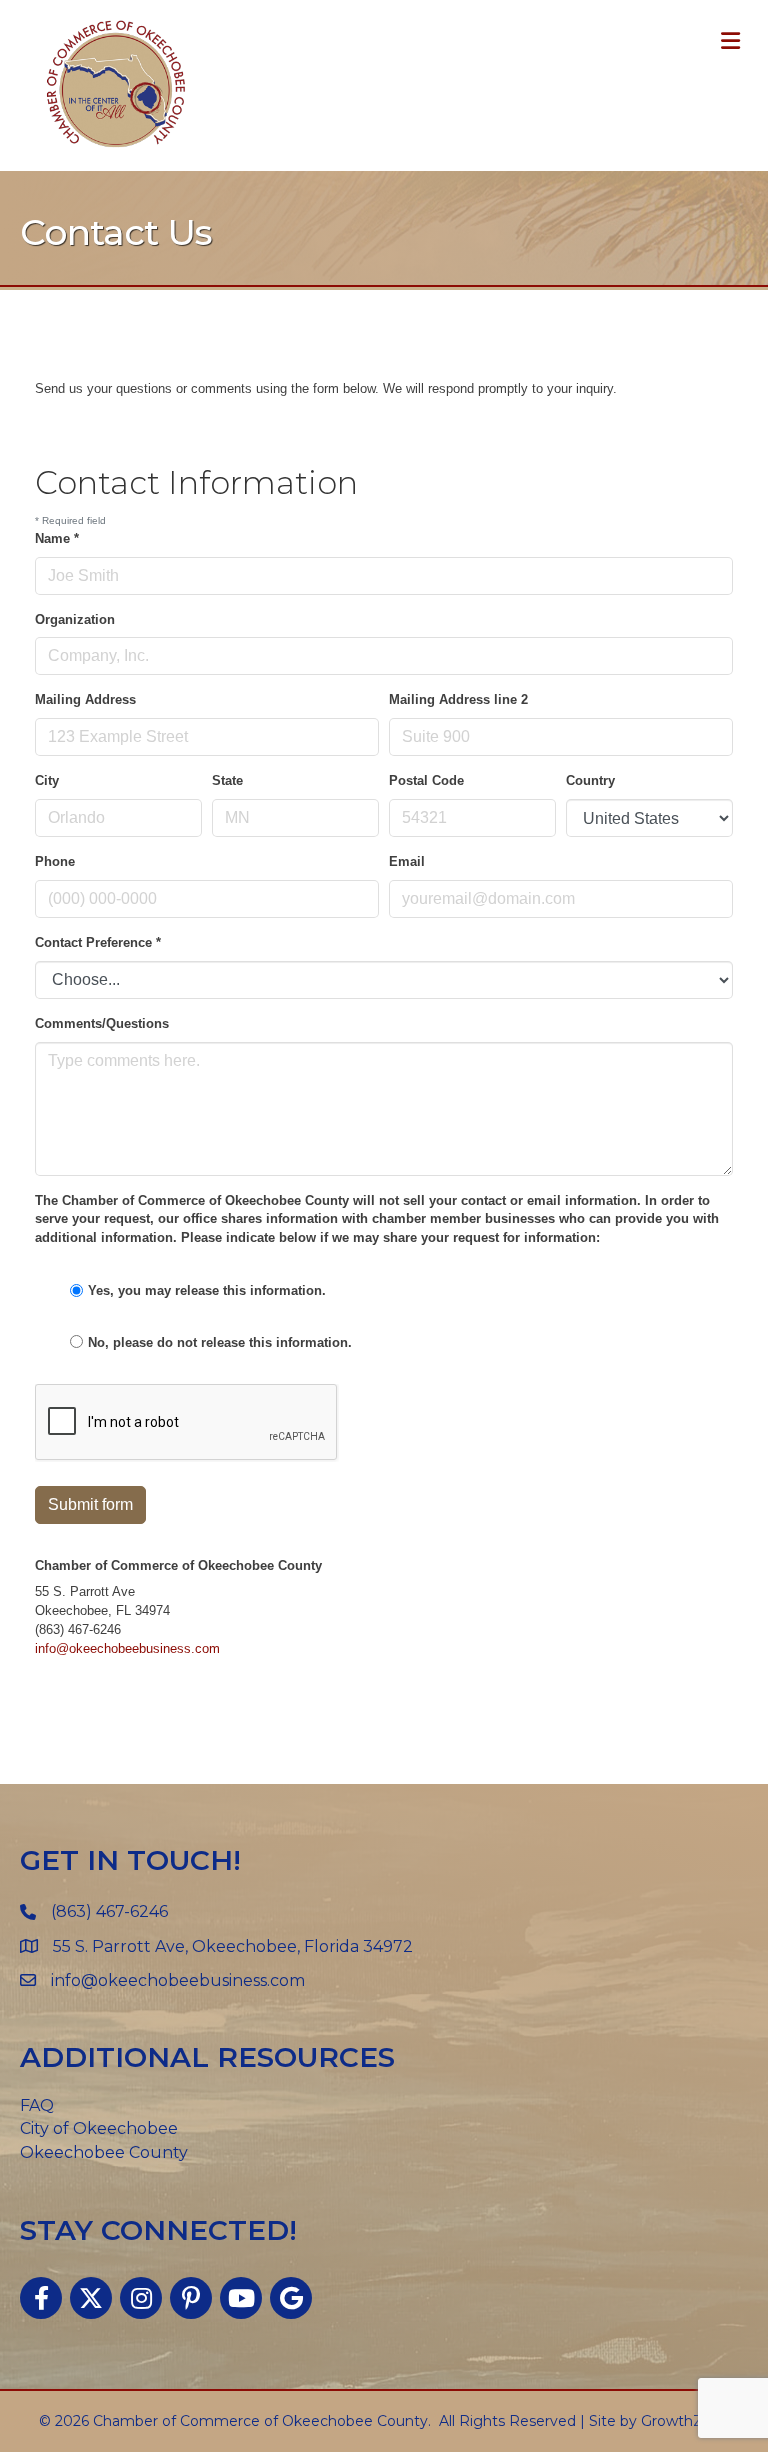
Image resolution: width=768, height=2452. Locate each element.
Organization (75, 619)
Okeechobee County (104, 2152)
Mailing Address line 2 (458, 699)
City (47, 780)
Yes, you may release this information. (207, 1290)
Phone (55, 861)
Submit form (90, 1504)
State (227, 780)
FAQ (37, 2105)
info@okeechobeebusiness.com (127, 1648)
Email (407, 861)
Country (590, 780)
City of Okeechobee (99, 2128)
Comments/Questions (102, 1023)
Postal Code (426, 780)
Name (57, 538)
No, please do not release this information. (220, 1342)
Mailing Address (85, 699)
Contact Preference (98, 942)
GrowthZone (685, 2421)
